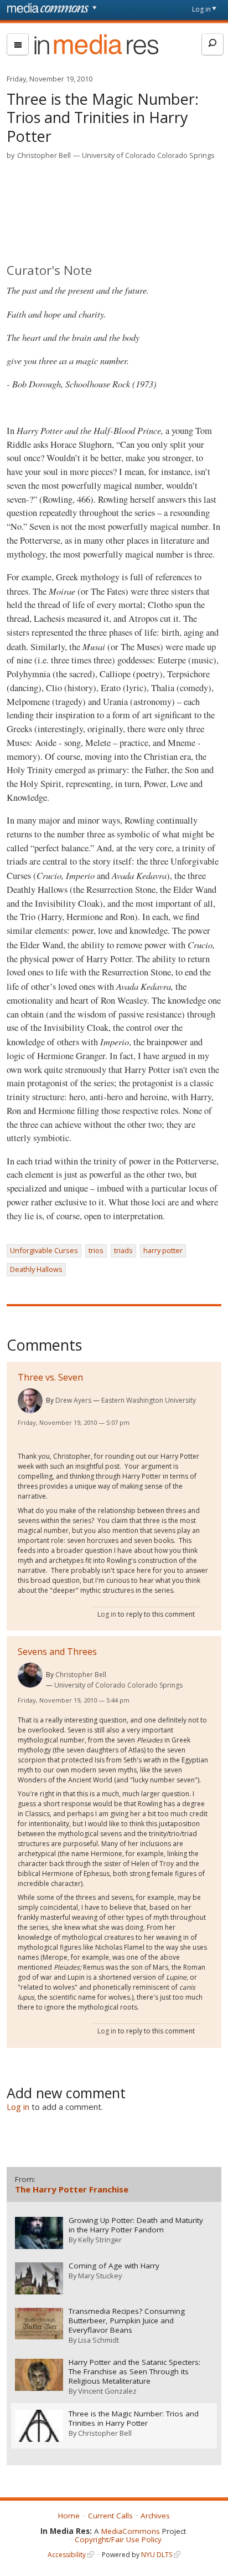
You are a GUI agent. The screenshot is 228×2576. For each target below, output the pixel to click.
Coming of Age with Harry (114, 2266)
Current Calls (110, 2516)
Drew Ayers (73, 1400)
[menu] (18, 44)
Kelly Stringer (100, 2240)
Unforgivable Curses (44, 1250)
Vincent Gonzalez (107, 2391)
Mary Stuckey (100, 2276)
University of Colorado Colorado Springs (148, 155)
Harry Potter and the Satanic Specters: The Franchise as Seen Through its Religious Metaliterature (134, 2372)
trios (96, 1250)
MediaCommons (131, 2531)
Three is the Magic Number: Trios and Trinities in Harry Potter (134, 2419)
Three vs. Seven (50, 1377)
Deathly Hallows (36, 1269)
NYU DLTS (157, 2555)
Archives (155, 2516)
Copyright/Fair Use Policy (118, 2539)
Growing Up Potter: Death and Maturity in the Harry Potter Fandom (136, 2225)
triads (123, 1250)
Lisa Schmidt (99, 2340)
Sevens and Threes (57, 1652)
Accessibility (67, 2555)
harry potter (163, 1250)
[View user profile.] (30, 1401)
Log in (201, 9)
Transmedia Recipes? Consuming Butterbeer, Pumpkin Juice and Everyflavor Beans (127, 2321)
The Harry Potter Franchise (72, 2189)
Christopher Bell (44, 155)
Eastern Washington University (149, 1400)
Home (69, 2516)
